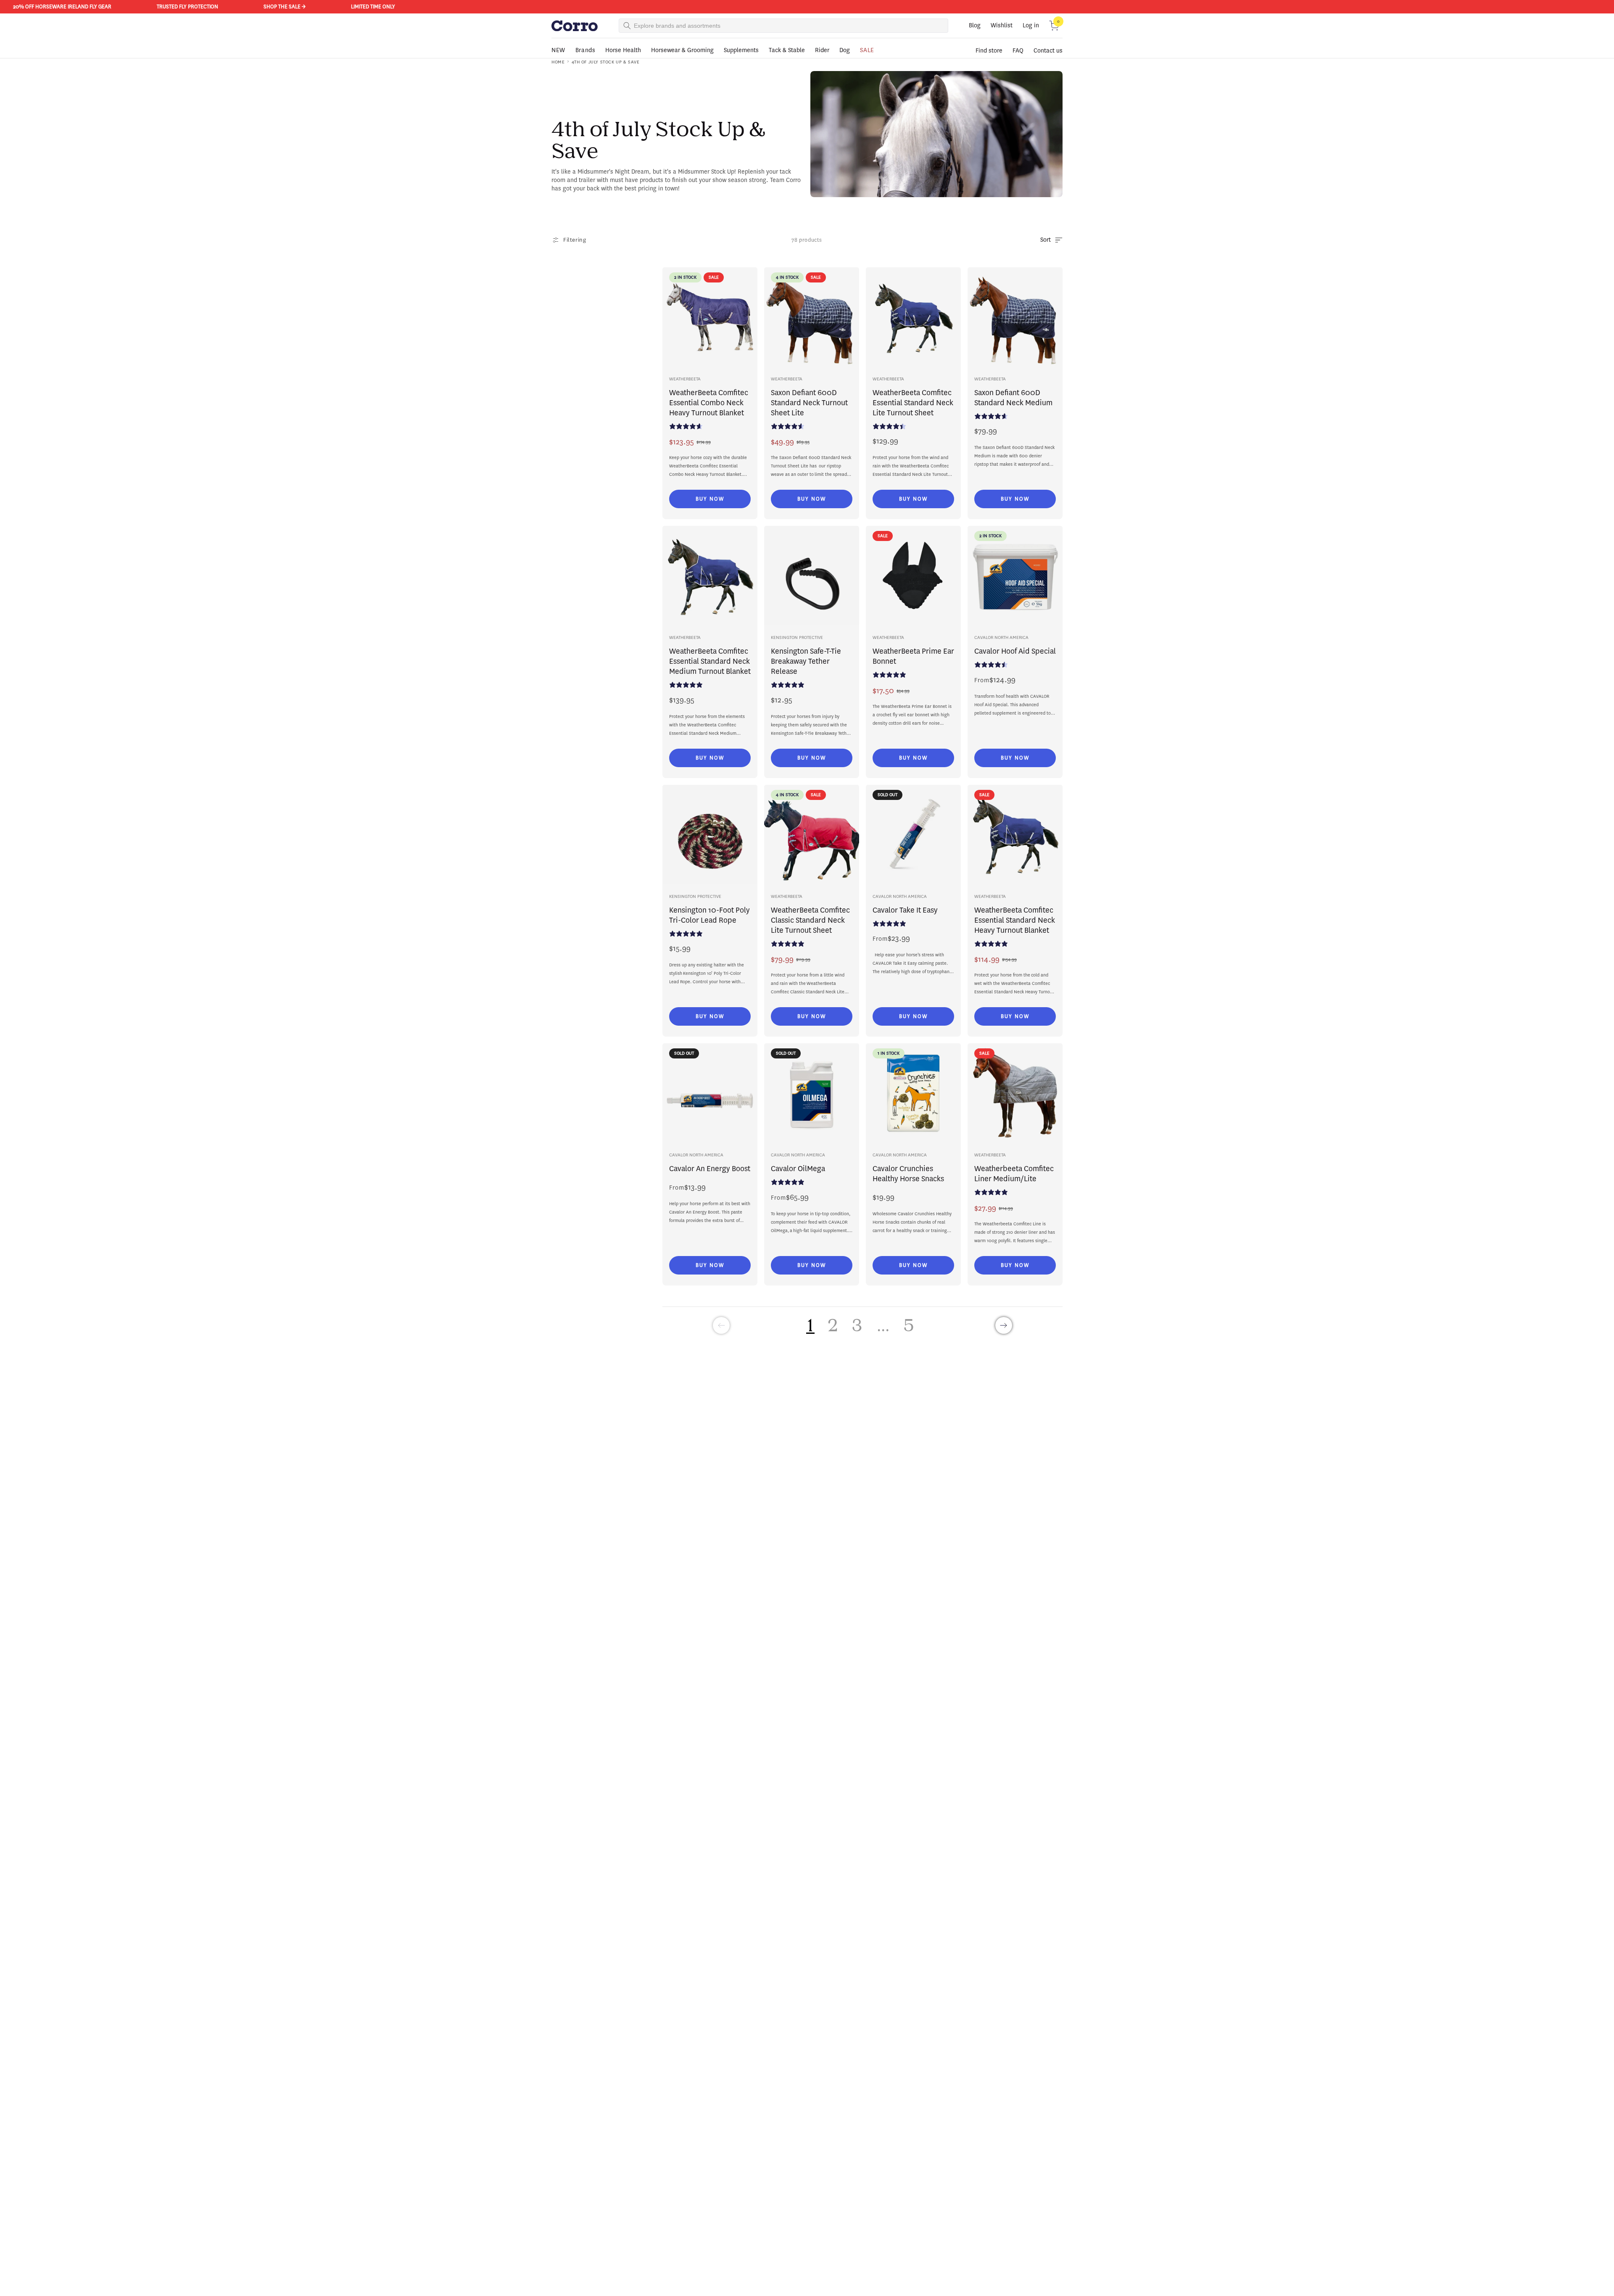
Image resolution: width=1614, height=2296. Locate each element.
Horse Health (623, 50)
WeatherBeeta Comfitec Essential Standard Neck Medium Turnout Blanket (710, 661)
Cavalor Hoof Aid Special (1015, 651)
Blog (975, 25)
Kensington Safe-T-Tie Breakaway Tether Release (806, 661)
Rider (822, 50)
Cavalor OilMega (798, 1169)
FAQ (1018, 51)
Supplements (741, 50)
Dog (845, 50)
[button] (1054, 26)
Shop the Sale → (220, 7)
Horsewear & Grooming (682, 50)
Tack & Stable (787, 50)
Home (558, 62)
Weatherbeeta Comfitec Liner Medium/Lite (1014, 1174)
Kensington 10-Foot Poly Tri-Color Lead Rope (709, 915)
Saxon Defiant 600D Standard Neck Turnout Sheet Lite (809, 403)
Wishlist (1002, 25)
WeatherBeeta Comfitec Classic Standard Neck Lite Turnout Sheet (810, 920)
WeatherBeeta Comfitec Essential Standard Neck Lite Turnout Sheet (913, 403)
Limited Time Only (308, 7)
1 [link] (810, 1325)
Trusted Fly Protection (123, 7)
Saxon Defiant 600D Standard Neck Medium (1013, 398)
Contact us (1048, 51)
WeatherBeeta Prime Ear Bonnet (913, 656)
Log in (1031, 25)
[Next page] (1004, 1325)
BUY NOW (710, 499)
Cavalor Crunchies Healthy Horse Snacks (908, 1174)
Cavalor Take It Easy (905, 910)
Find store (989, 51)
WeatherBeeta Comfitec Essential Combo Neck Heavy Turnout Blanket (709, 403)
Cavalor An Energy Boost (710, 1169)
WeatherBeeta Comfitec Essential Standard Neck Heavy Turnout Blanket (1015, 920)
